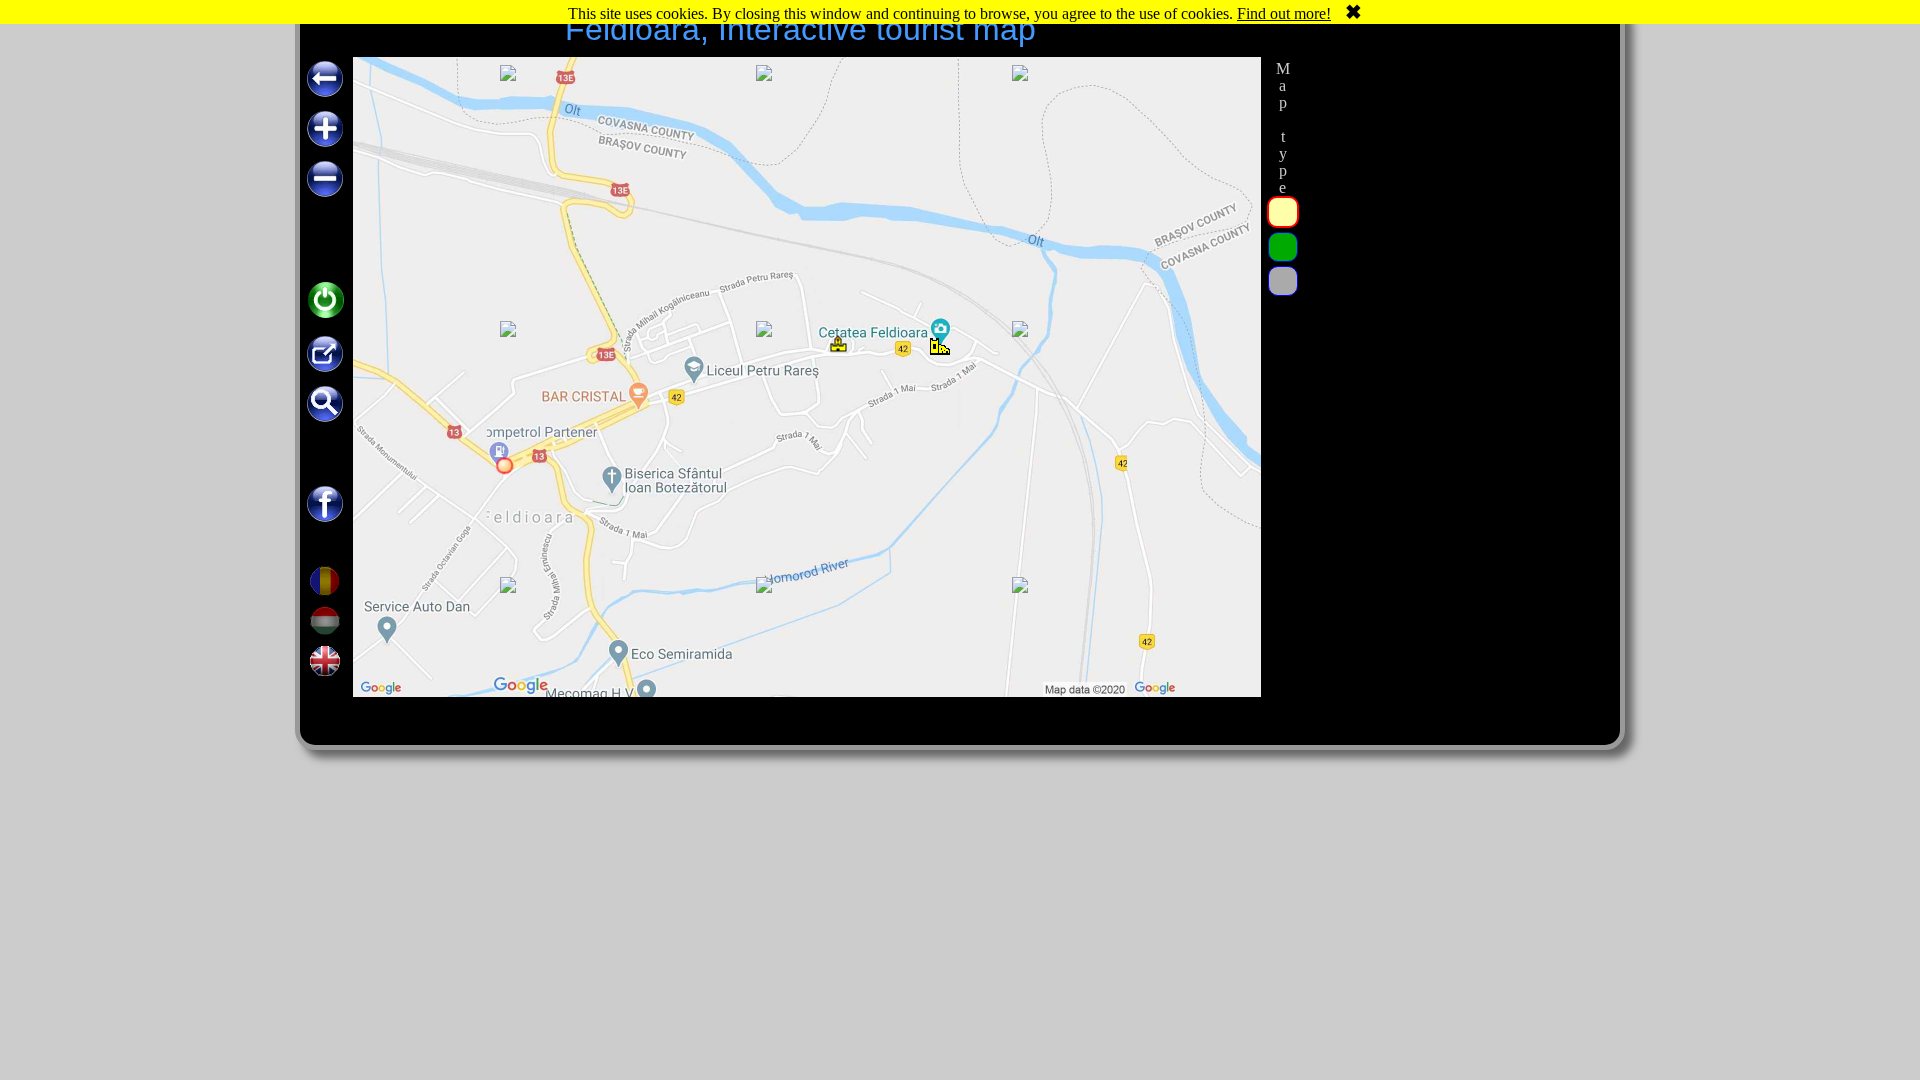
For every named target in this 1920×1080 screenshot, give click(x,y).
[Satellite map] (1283, 247)
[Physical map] (1283, 281)
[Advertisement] (1453, 357)
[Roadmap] (1283, 212)
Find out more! (1284, 13)
